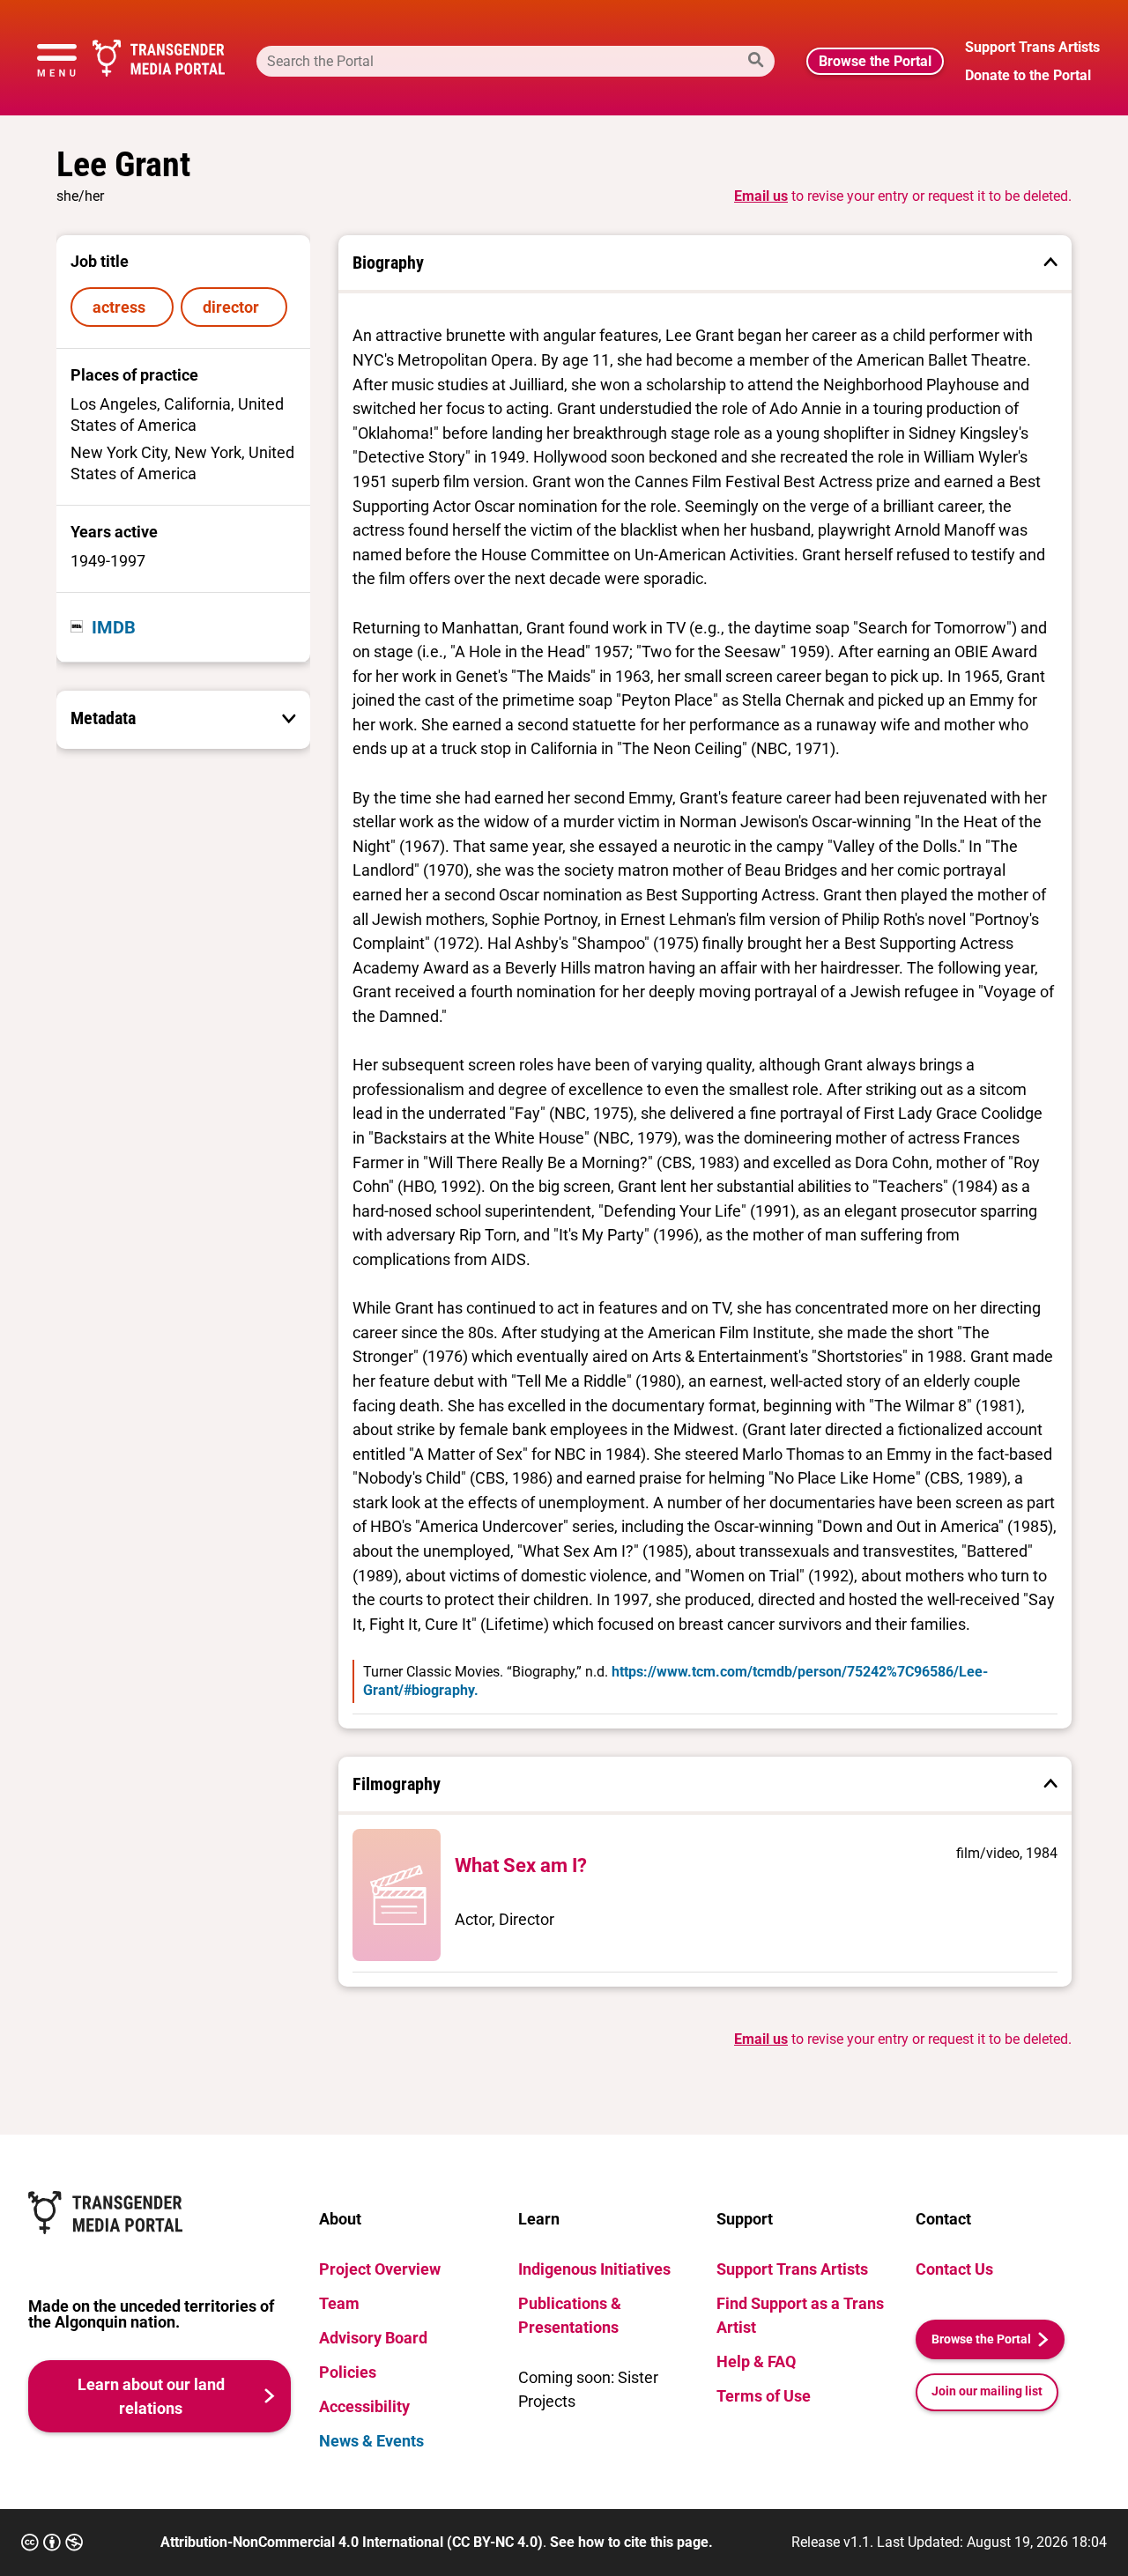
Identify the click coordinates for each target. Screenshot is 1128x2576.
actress (122, 307)
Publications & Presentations (570, 2315)
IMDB (114, 627)
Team (339, 2303)
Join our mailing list (987, 2391)
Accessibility (364, 2406)
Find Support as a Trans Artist (800, 2315)
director (234, 307)
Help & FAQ (756, 2361)
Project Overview (380, 2269)
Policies (348, 2372)
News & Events (371, 2441)
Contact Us (954, 2269)
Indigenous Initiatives (594, 2269)
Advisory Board (373, 2338)
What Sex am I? (521, 1865)
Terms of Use (764, 2396)
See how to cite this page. (631, 2542)
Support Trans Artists (792, 2269)
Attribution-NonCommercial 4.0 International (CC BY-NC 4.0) (352, 2542)
